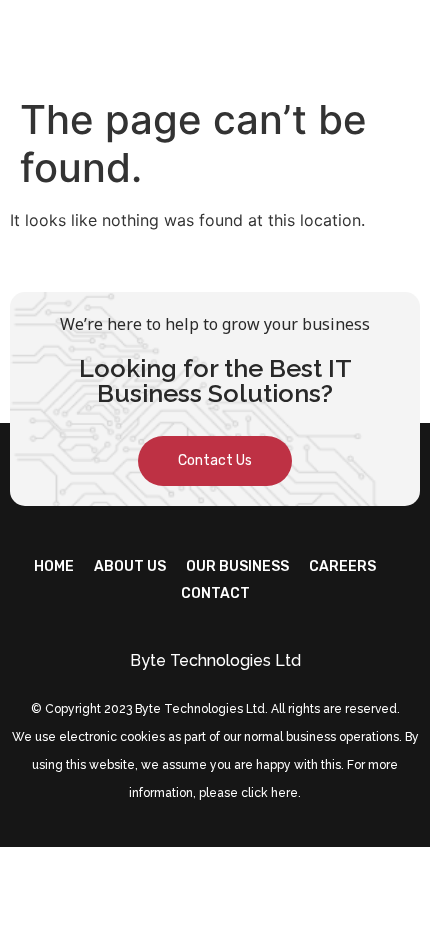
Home (54, 566)
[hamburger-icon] (397, 43)
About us (130, 566)
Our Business (237, 566)
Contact (215, 593)
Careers (342, 566)
